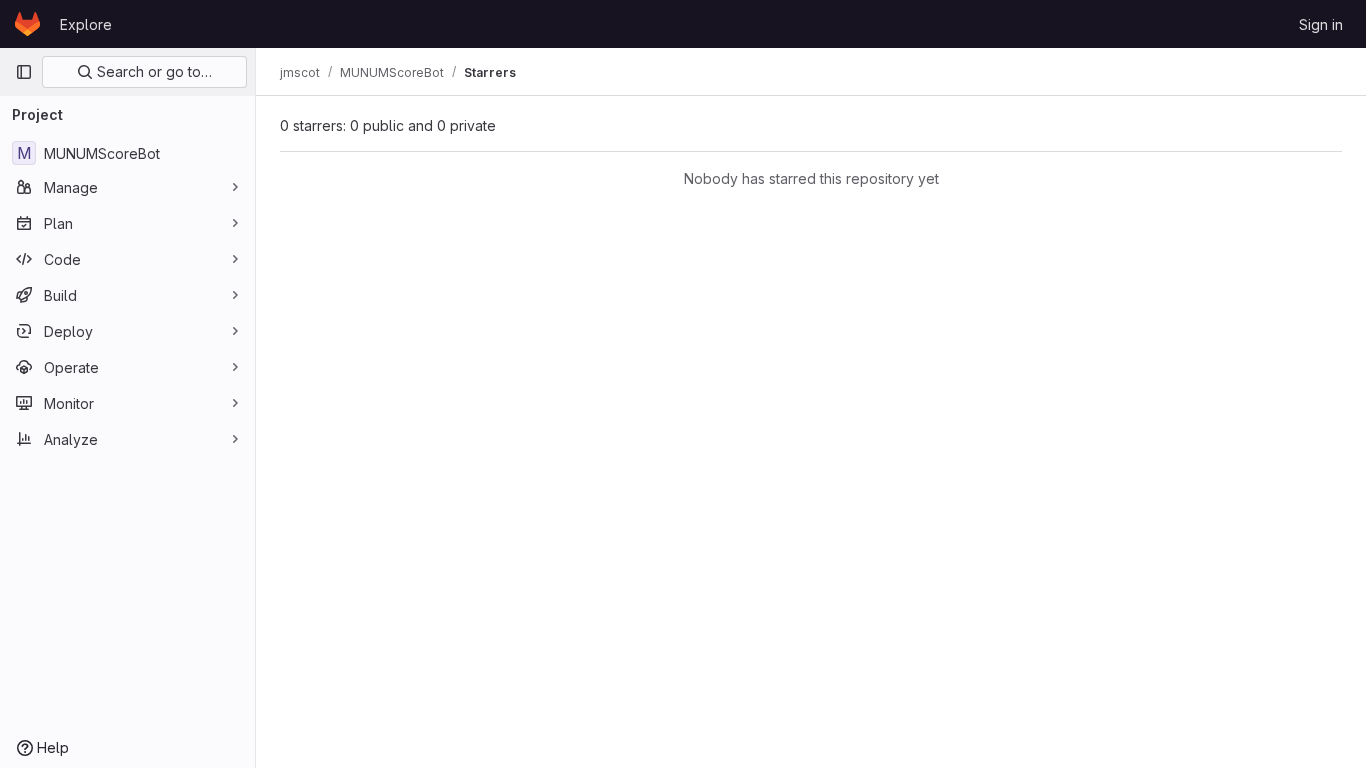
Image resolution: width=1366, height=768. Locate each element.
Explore (86, 24)
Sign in (1321, 24)
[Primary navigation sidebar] (24, 72)
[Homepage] (27, 24)
